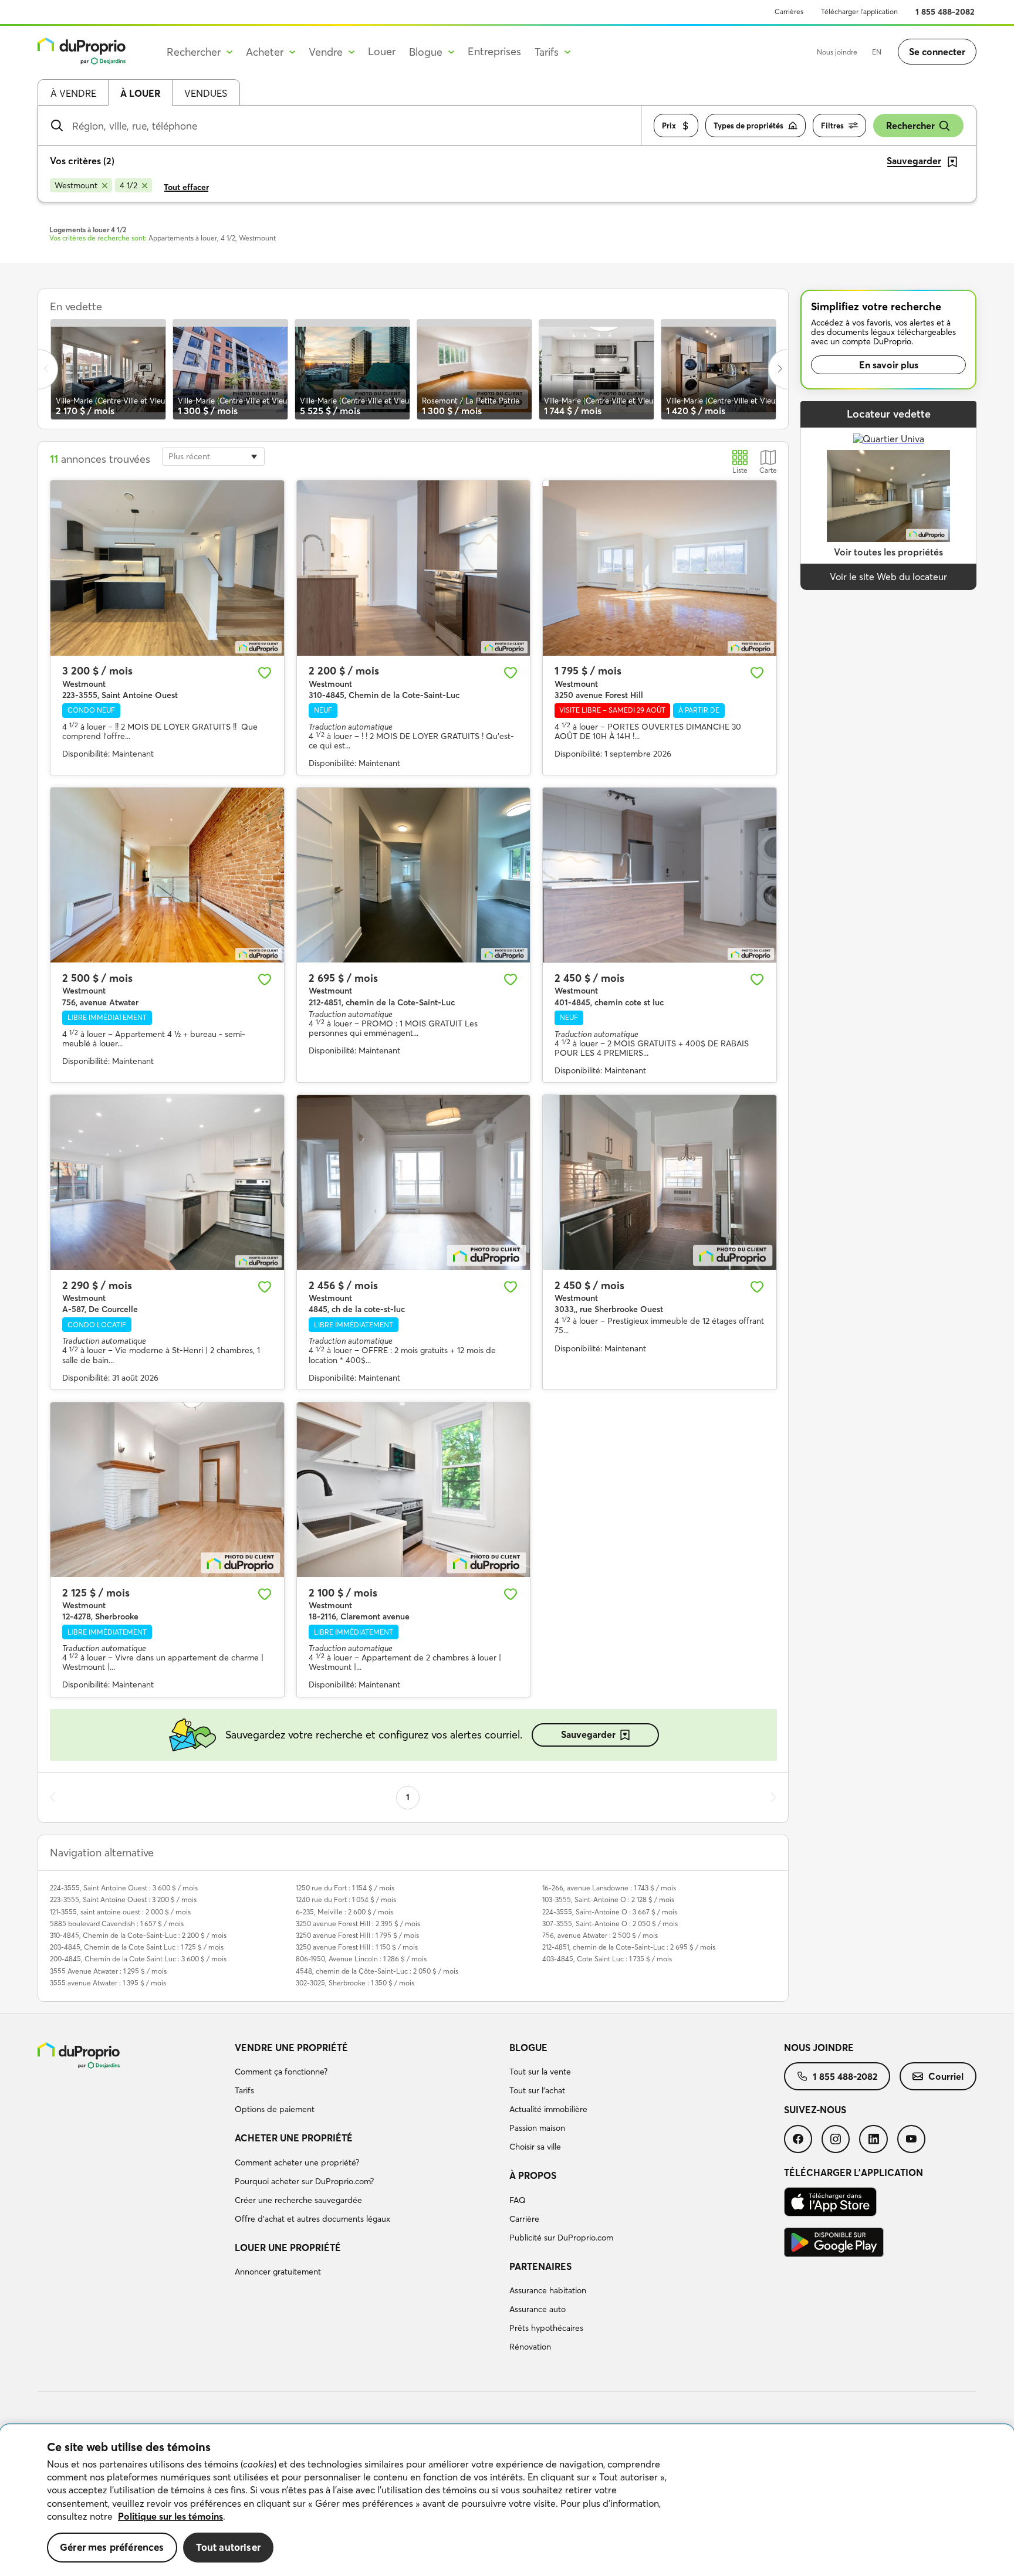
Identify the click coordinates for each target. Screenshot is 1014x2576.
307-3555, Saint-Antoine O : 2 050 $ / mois (610, 1923)
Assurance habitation (548, 2290)
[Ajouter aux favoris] (265, 673)
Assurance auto (538, 2309)
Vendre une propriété (291, 2048)
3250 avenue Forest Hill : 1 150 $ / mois (357, 1947)
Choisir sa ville (535, 2147)
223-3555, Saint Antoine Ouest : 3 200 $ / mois (123, 1899)
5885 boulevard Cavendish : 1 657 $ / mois (117, 1923)
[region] (507, 2500)
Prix (669, 126)
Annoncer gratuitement (278, 2272)
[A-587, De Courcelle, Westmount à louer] (167, 1182)
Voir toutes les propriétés (888, 552)
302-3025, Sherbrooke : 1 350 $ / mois (355, 1983)
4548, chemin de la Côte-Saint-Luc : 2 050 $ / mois (377, 1971)
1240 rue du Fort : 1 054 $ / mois (346, 1899)
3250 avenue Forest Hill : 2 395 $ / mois (358, 1923)
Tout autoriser (228, 2547)
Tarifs (244, 2090)
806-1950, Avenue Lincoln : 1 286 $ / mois (361, 1959)
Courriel (946, 2076)
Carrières (789, 11)
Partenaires (540, 2266)
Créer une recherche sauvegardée (298, 2200)
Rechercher (910, 126)
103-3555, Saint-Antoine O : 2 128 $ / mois (608, 1899)
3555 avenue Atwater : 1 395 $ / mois (108, 1983)
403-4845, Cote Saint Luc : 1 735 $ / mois (607, 1959)
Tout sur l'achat (537, 2090)
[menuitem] (367, 2080)
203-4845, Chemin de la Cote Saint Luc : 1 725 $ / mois (137, 1947)
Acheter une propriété (294, 2138)
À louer (140, 93)
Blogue (528, 2048)
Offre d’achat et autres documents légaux (312, 2219)
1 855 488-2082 (945, 12)
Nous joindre (837, 52)
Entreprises (494, 51)
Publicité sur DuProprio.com (561, 2238)
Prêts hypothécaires (546, 2328)
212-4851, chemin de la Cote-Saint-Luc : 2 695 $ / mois (629, 1947)
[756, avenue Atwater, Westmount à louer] (167, 875)
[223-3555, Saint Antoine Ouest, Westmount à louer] (167, 568)
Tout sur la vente (540, 2072)
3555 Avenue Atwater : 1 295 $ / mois (108, 1971)
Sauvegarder (588, 1734)
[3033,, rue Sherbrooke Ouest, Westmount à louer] (660, 1182)
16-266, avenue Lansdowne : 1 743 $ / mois (609, 1888)
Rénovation (530, 2347)
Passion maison (537, 2128)
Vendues (206, 93)
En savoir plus (889, 365)
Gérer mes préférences (112, 2547)
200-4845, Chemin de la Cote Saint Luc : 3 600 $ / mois (138, 1959)
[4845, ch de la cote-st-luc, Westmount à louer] (414, 1182)
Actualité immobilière (548, 2109)
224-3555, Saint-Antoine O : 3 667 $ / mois (610, 1912)
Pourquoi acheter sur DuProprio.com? (304, 2181)
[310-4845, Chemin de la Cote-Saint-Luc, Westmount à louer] (414, 568)
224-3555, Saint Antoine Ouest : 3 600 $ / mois (124, 1888)
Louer (382, 51)
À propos (533, 2175)
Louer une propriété (288, 2248)
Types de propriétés (748, 126)
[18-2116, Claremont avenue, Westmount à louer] (414, 1490)
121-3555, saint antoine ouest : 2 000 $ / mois (120, 1912)
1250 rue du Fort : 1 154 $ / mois (345, 1888)
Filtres (832, 126)
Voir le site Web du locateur (888, 577)
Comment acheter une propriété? (297, 2163)
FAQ (518, 2200)
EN (877, 52)
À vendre (73, 93)
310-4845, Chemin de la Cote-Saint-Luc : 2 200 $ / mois (138, 1935)
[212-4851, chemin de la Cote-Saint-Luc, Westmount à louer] (414, 875)
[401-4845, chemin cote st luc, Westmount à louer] (660, 875)
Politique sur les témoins (170, 2516)
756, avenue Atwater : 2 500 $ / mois (600, 1935)
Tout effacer (186, 187)
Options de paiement (275, 2109)
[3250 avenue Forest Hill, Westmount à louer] (660, 568)
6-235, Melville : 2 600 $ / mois (344, 1912)
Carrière (524, 2219)
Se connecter (937, 52)
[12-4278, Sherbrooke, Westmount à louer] (167, 1490)
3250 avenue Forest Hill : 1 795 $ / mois (357, 1935)
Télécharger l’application (859, 11)
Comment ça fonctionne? (281, 2072)
